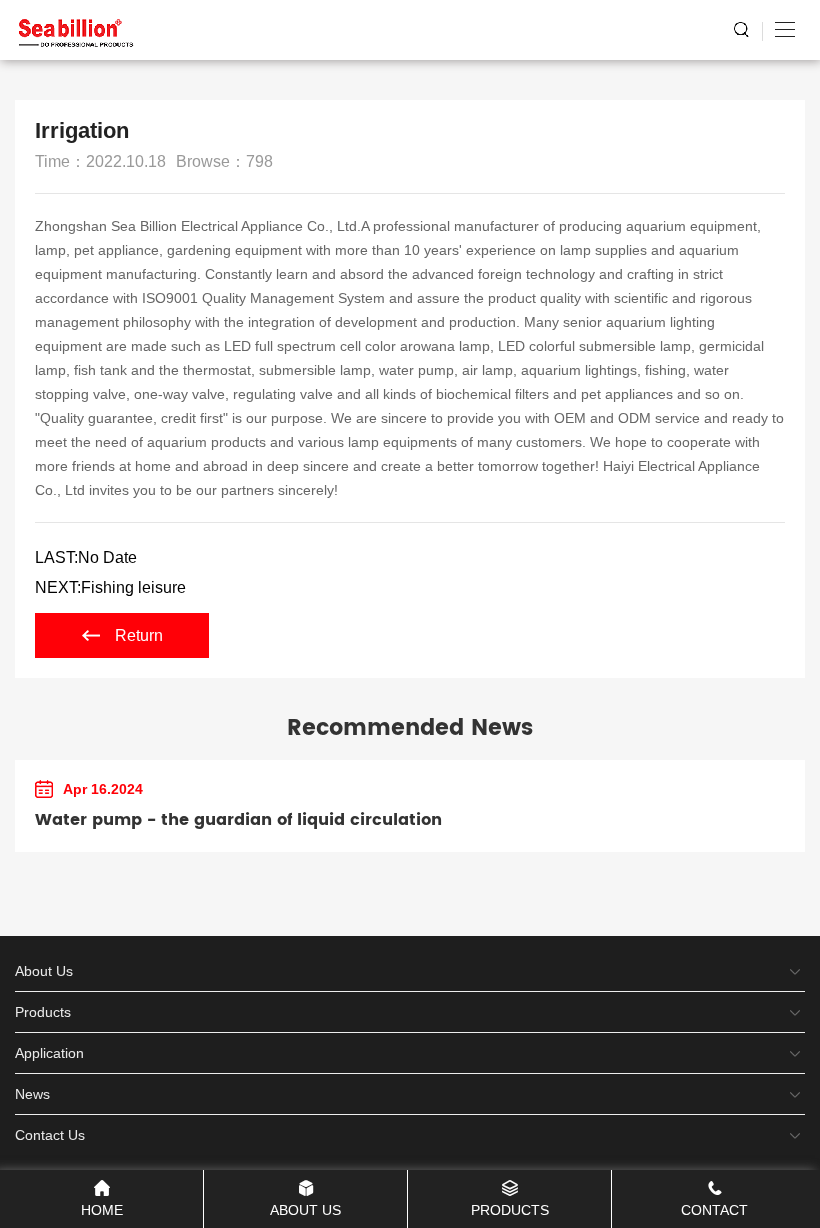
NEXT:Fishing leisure (110, 587)
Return (139, 635)
